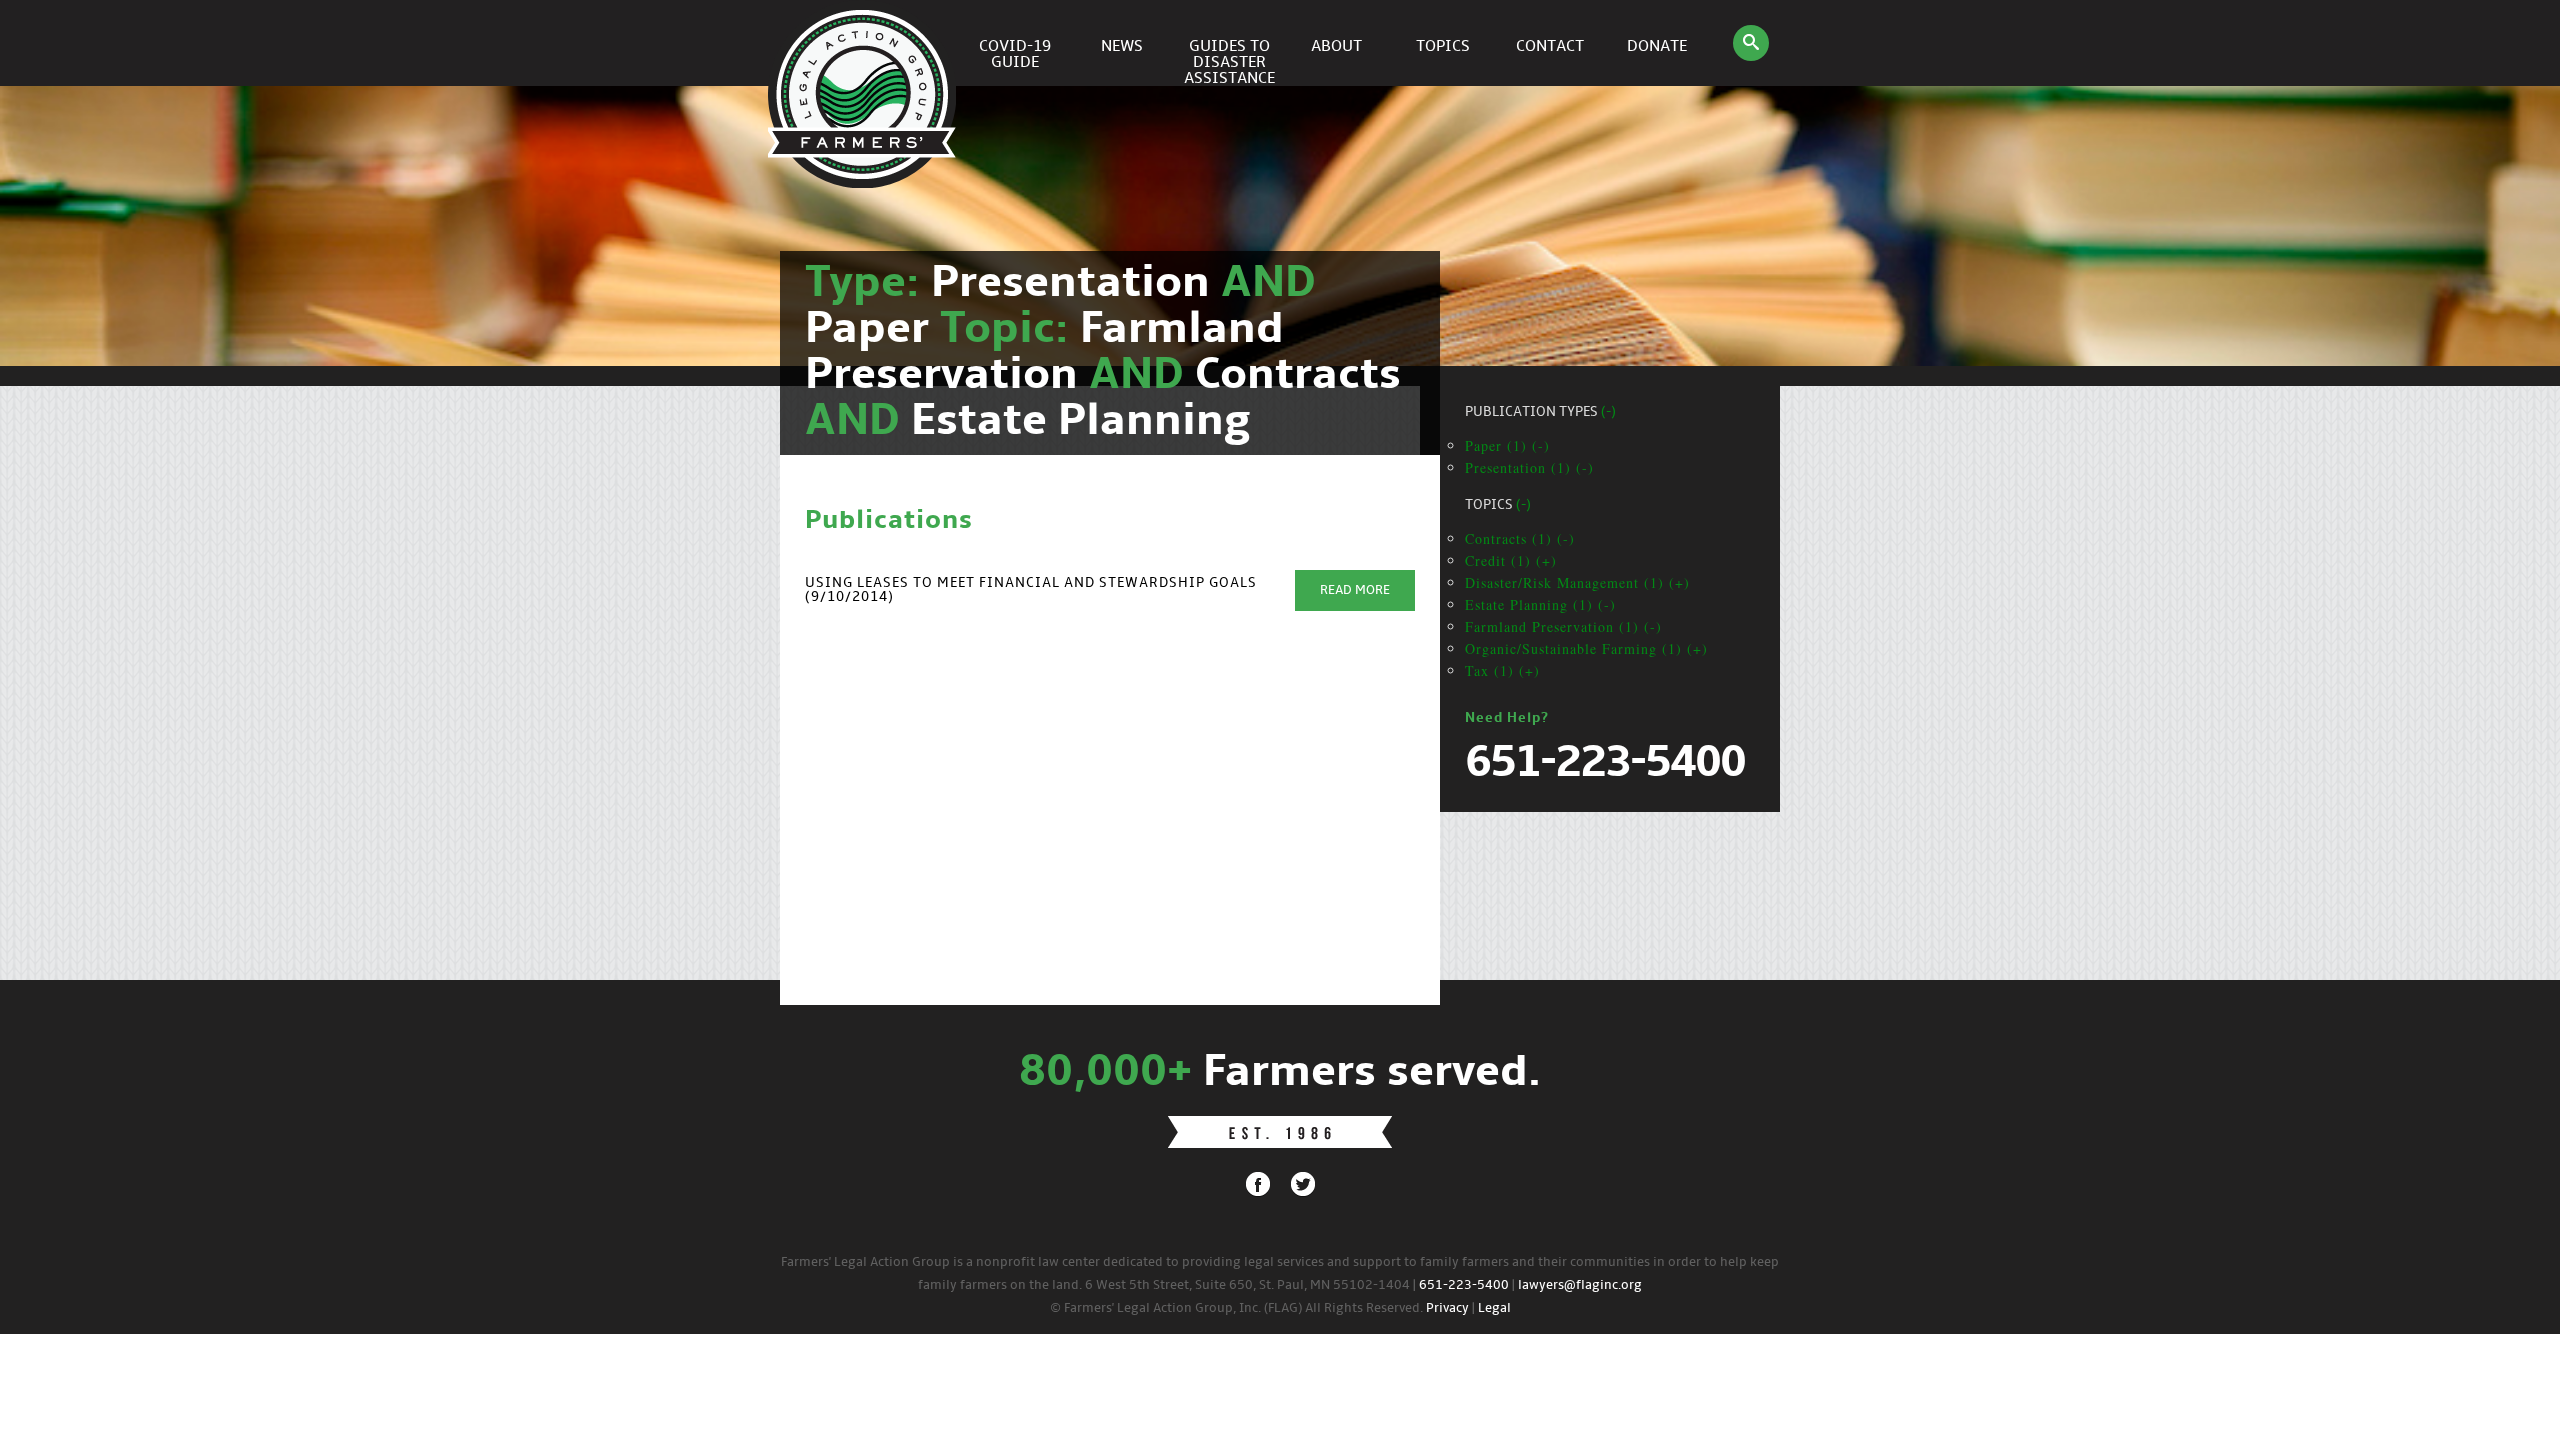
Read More (1355, 590)
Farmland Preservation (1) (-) (1563, 626)
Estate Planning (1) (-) (1540, 604)
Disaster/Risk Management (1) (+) (1577, 582)
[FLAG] (865, 43)
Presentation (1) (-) (1529, 467)
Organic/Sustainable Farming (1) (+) (1586, 648)
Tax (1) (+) (1502, 670)
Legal (1494, 1308)
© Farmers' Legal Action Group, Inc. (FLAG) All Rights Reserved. (1236, 1308)
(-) (1608, 412)
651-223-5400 (1464, 1285)
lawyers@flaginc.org (1580, 1285)
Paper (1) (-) (1507, 445)
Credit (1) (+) (1511, 560)
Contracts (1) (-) (1520, 538)
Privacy (1447, 1308)
